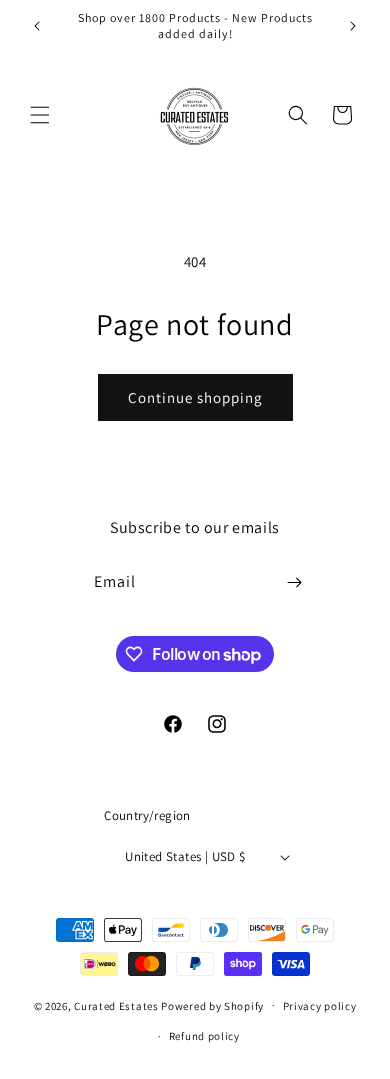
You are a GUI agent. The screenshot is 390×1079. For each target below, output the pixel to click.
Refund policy (204, 1036)
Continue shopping (195, 397)
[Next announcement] (353, 26)
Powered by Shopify (212, 1005)
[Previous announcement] (37, 26)
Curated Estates (116, 1005)
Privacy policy (320, 1006)
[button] (40, 115)
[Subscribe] (295, 582)
